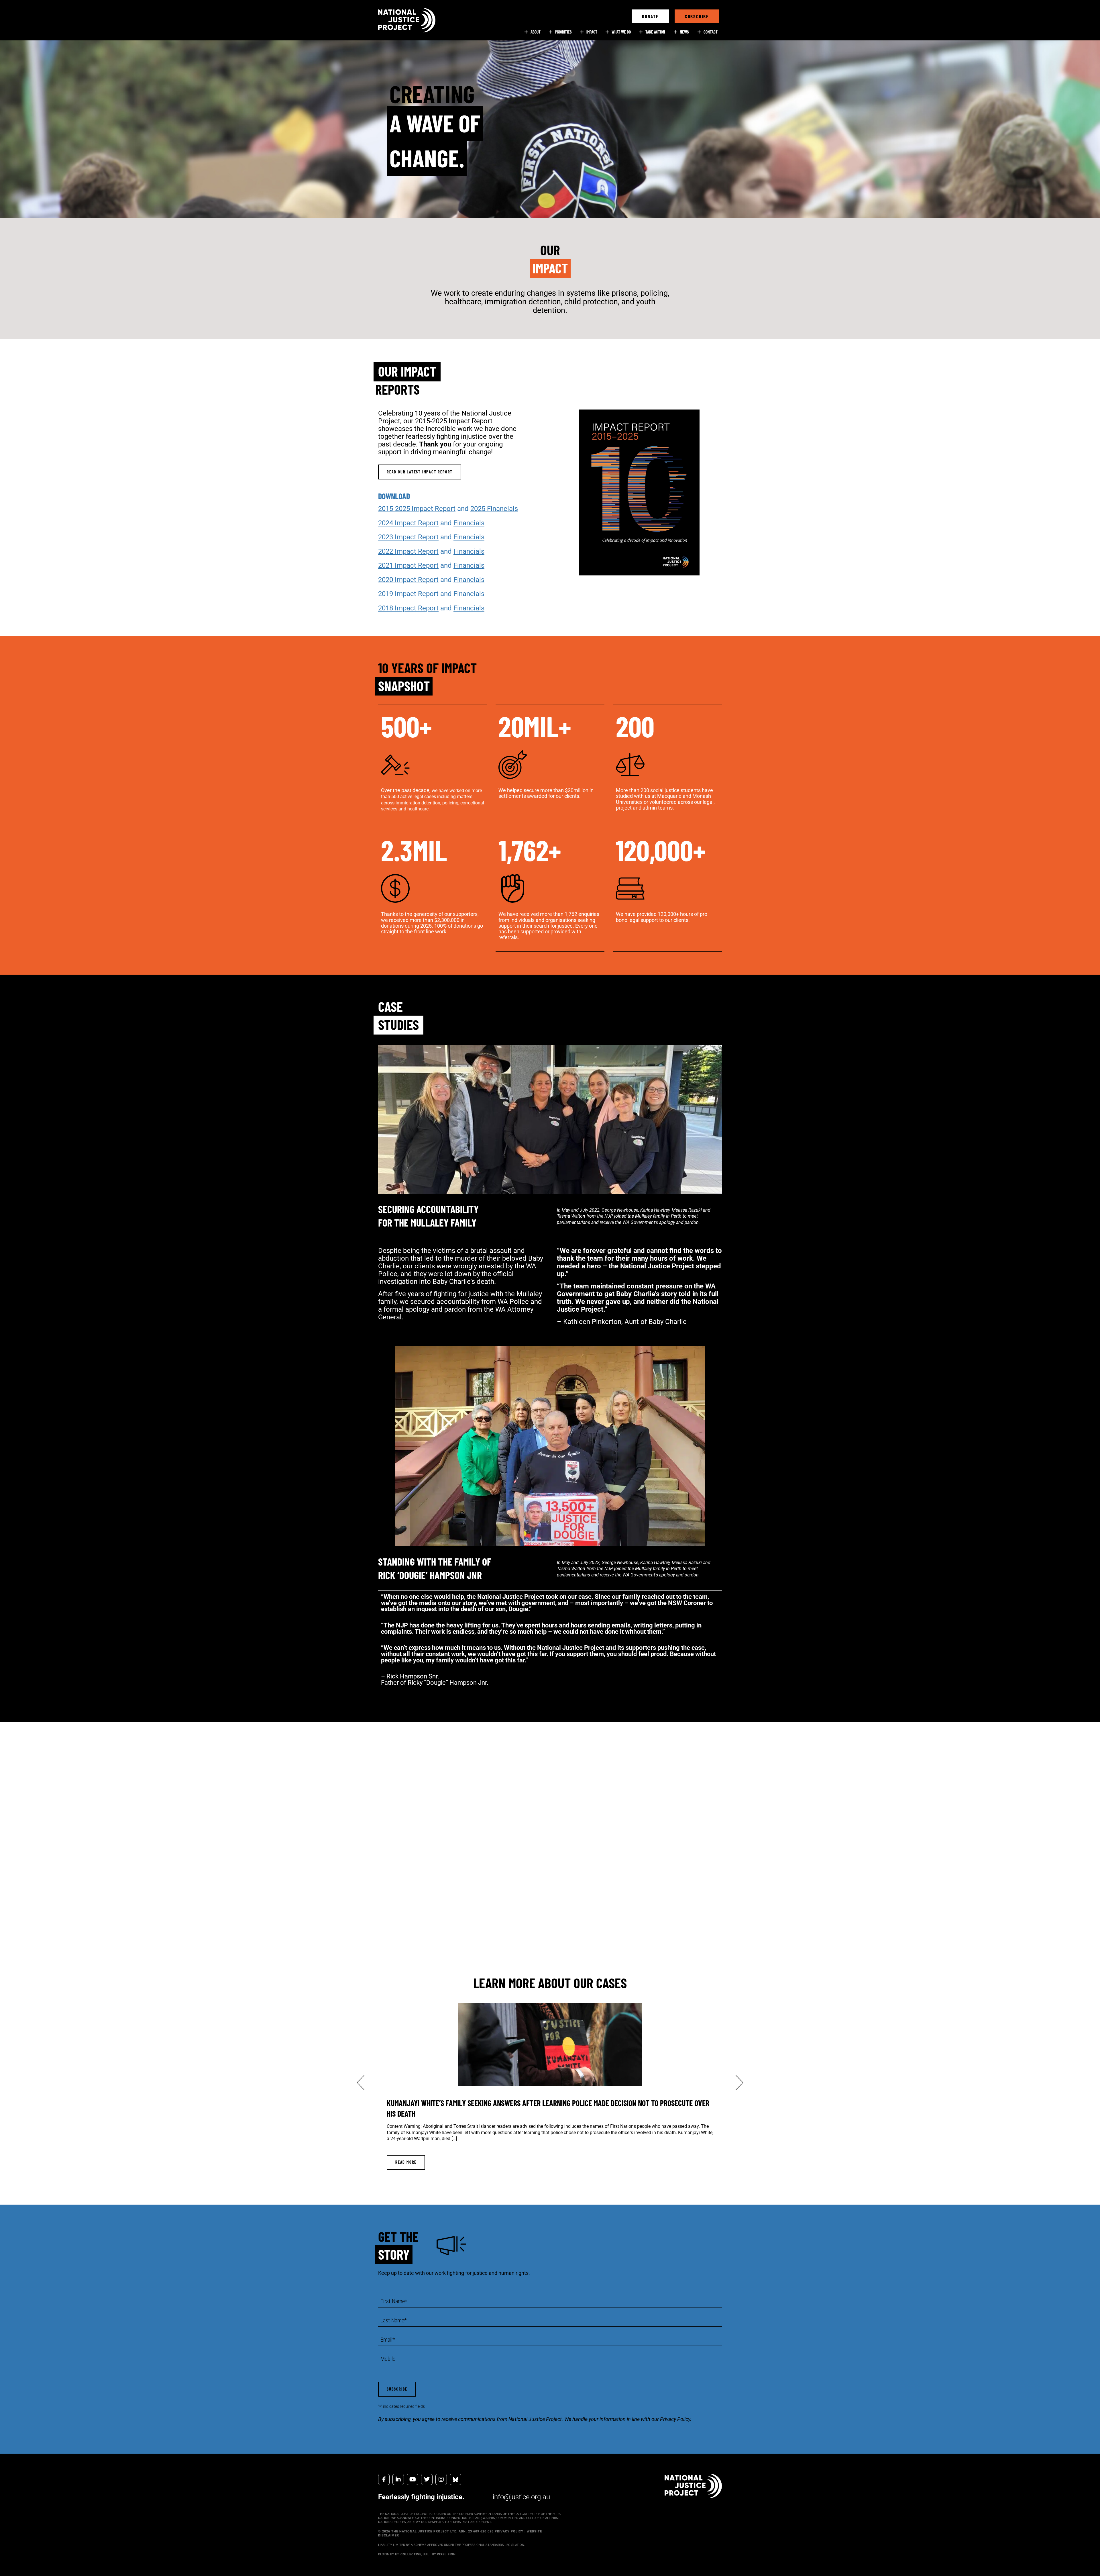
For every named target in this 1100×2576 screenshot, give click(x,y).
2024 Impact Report (408, 523)
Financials (469, 523)
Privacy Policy (675, 2419)
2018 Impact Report (408, 608)
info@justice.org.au (521, 2497)
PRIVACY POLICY (509, 2531)
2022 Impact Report (408, 551)
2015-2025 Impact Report (417, 509)
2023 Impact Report (408, 537)
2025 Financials (494, 509)
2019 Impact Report (408, 594)
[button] (650, 16)
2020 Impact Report (408, 580)
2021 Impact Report (408, 565)
